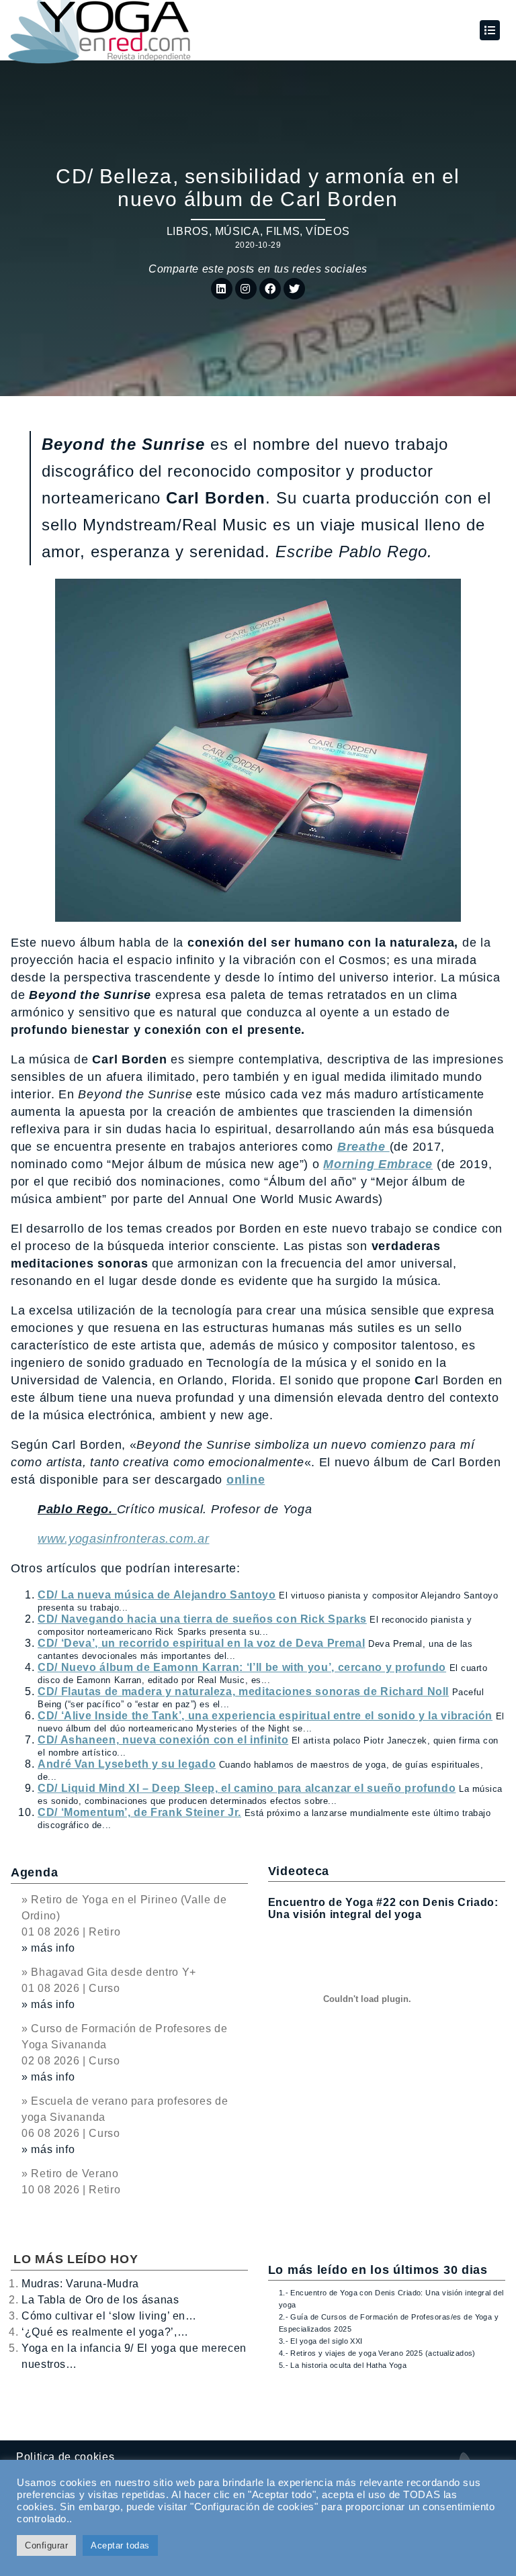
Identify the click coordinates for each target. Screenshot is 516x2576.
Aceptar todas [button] (120, 2545)
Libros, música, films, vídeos (258, 231)
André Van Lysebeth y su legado (127, 1764)
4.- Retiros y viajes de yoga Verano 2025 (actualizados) (377, 2353)
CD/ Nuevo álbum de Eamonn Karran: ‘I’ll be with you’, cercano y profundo (242, 1667)
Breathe (363, 1147)
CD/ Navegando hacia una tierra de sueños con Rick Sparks (202, 1619)
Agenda (34, 1872)
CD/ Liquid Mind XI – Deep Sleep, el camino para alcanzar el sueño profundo (247, 1788)
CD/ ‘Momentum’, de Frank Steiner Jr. (139, 1812)
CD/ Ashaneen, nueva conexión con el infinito (163, 1740)
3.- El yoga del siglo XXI (321, 2341)
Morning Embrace (378, 1164)
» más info (48, 1948)
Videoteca (299, 1871)
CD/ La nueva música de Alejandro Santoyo (157, 1595)
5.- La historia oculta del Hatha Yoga (343, 2365)
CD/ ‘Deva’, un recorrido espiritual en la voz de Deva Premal (201, 1643)
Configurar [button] (46, 2545)
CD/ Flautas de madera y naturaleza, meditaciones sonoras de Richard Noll (243, 1691)
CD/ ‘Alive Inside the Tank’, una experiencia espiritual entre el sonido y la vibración (265, 1716)
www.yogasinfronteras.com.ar (123, 1539)
